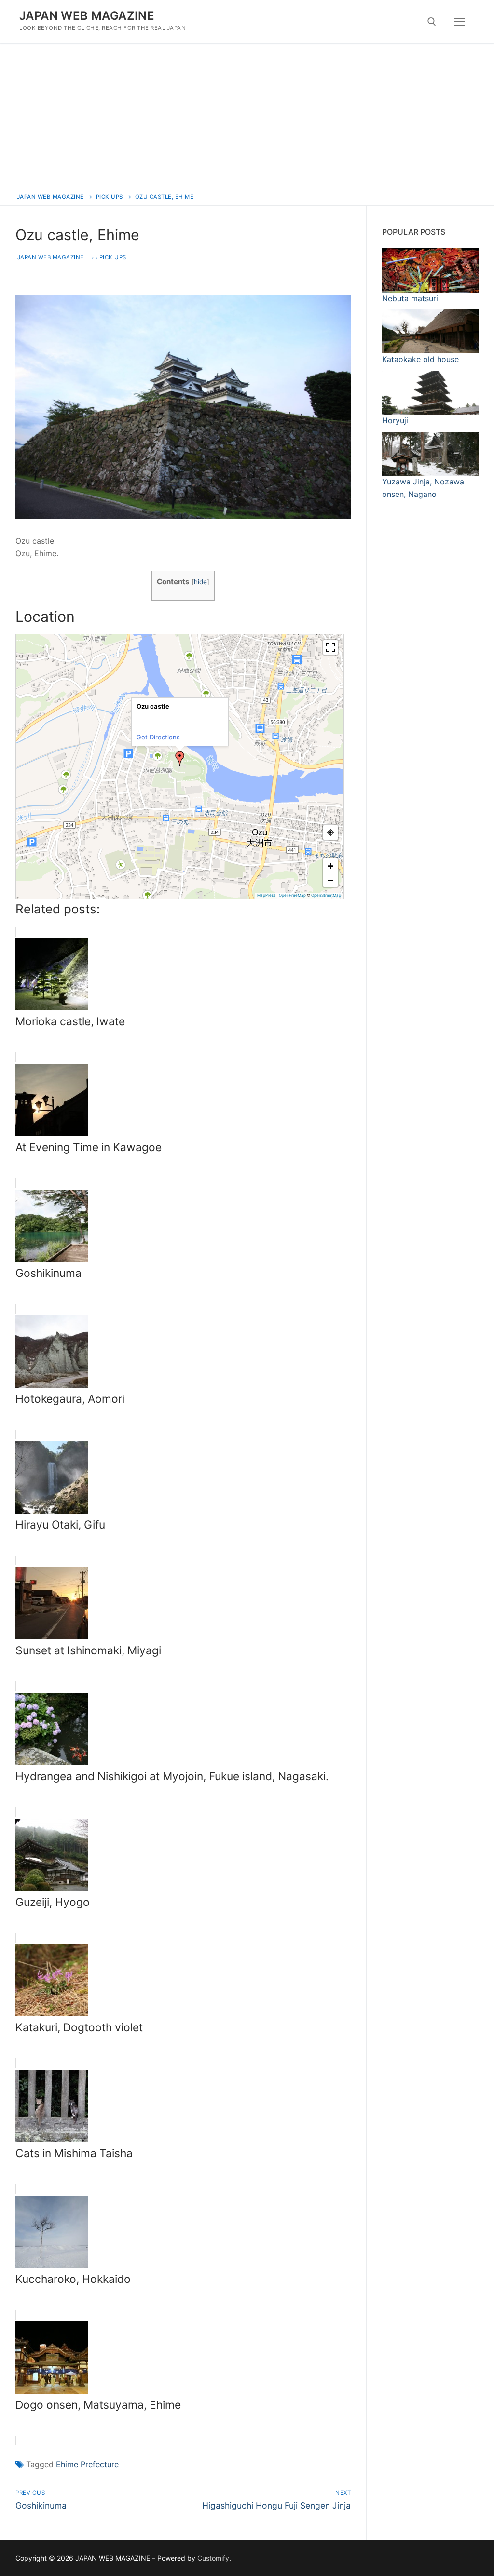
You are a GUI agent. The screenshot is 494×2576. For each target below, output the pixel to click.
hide (200, 582)
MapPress (266, 895)
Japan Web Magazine (50, 257)
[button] (180, 759)
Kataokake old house (420, 359)
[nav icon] (459, 22)
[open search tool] (432, 22)
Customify (213, 2558)
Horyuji (395, 420)
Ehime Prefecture (87, 2464)
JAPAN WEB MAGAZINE (87, 16)
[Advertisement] (247, 116)
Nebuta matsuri (410, 298)
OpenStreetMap (326, 895)
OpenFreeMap (292, 895)
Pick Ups (112, 257)
